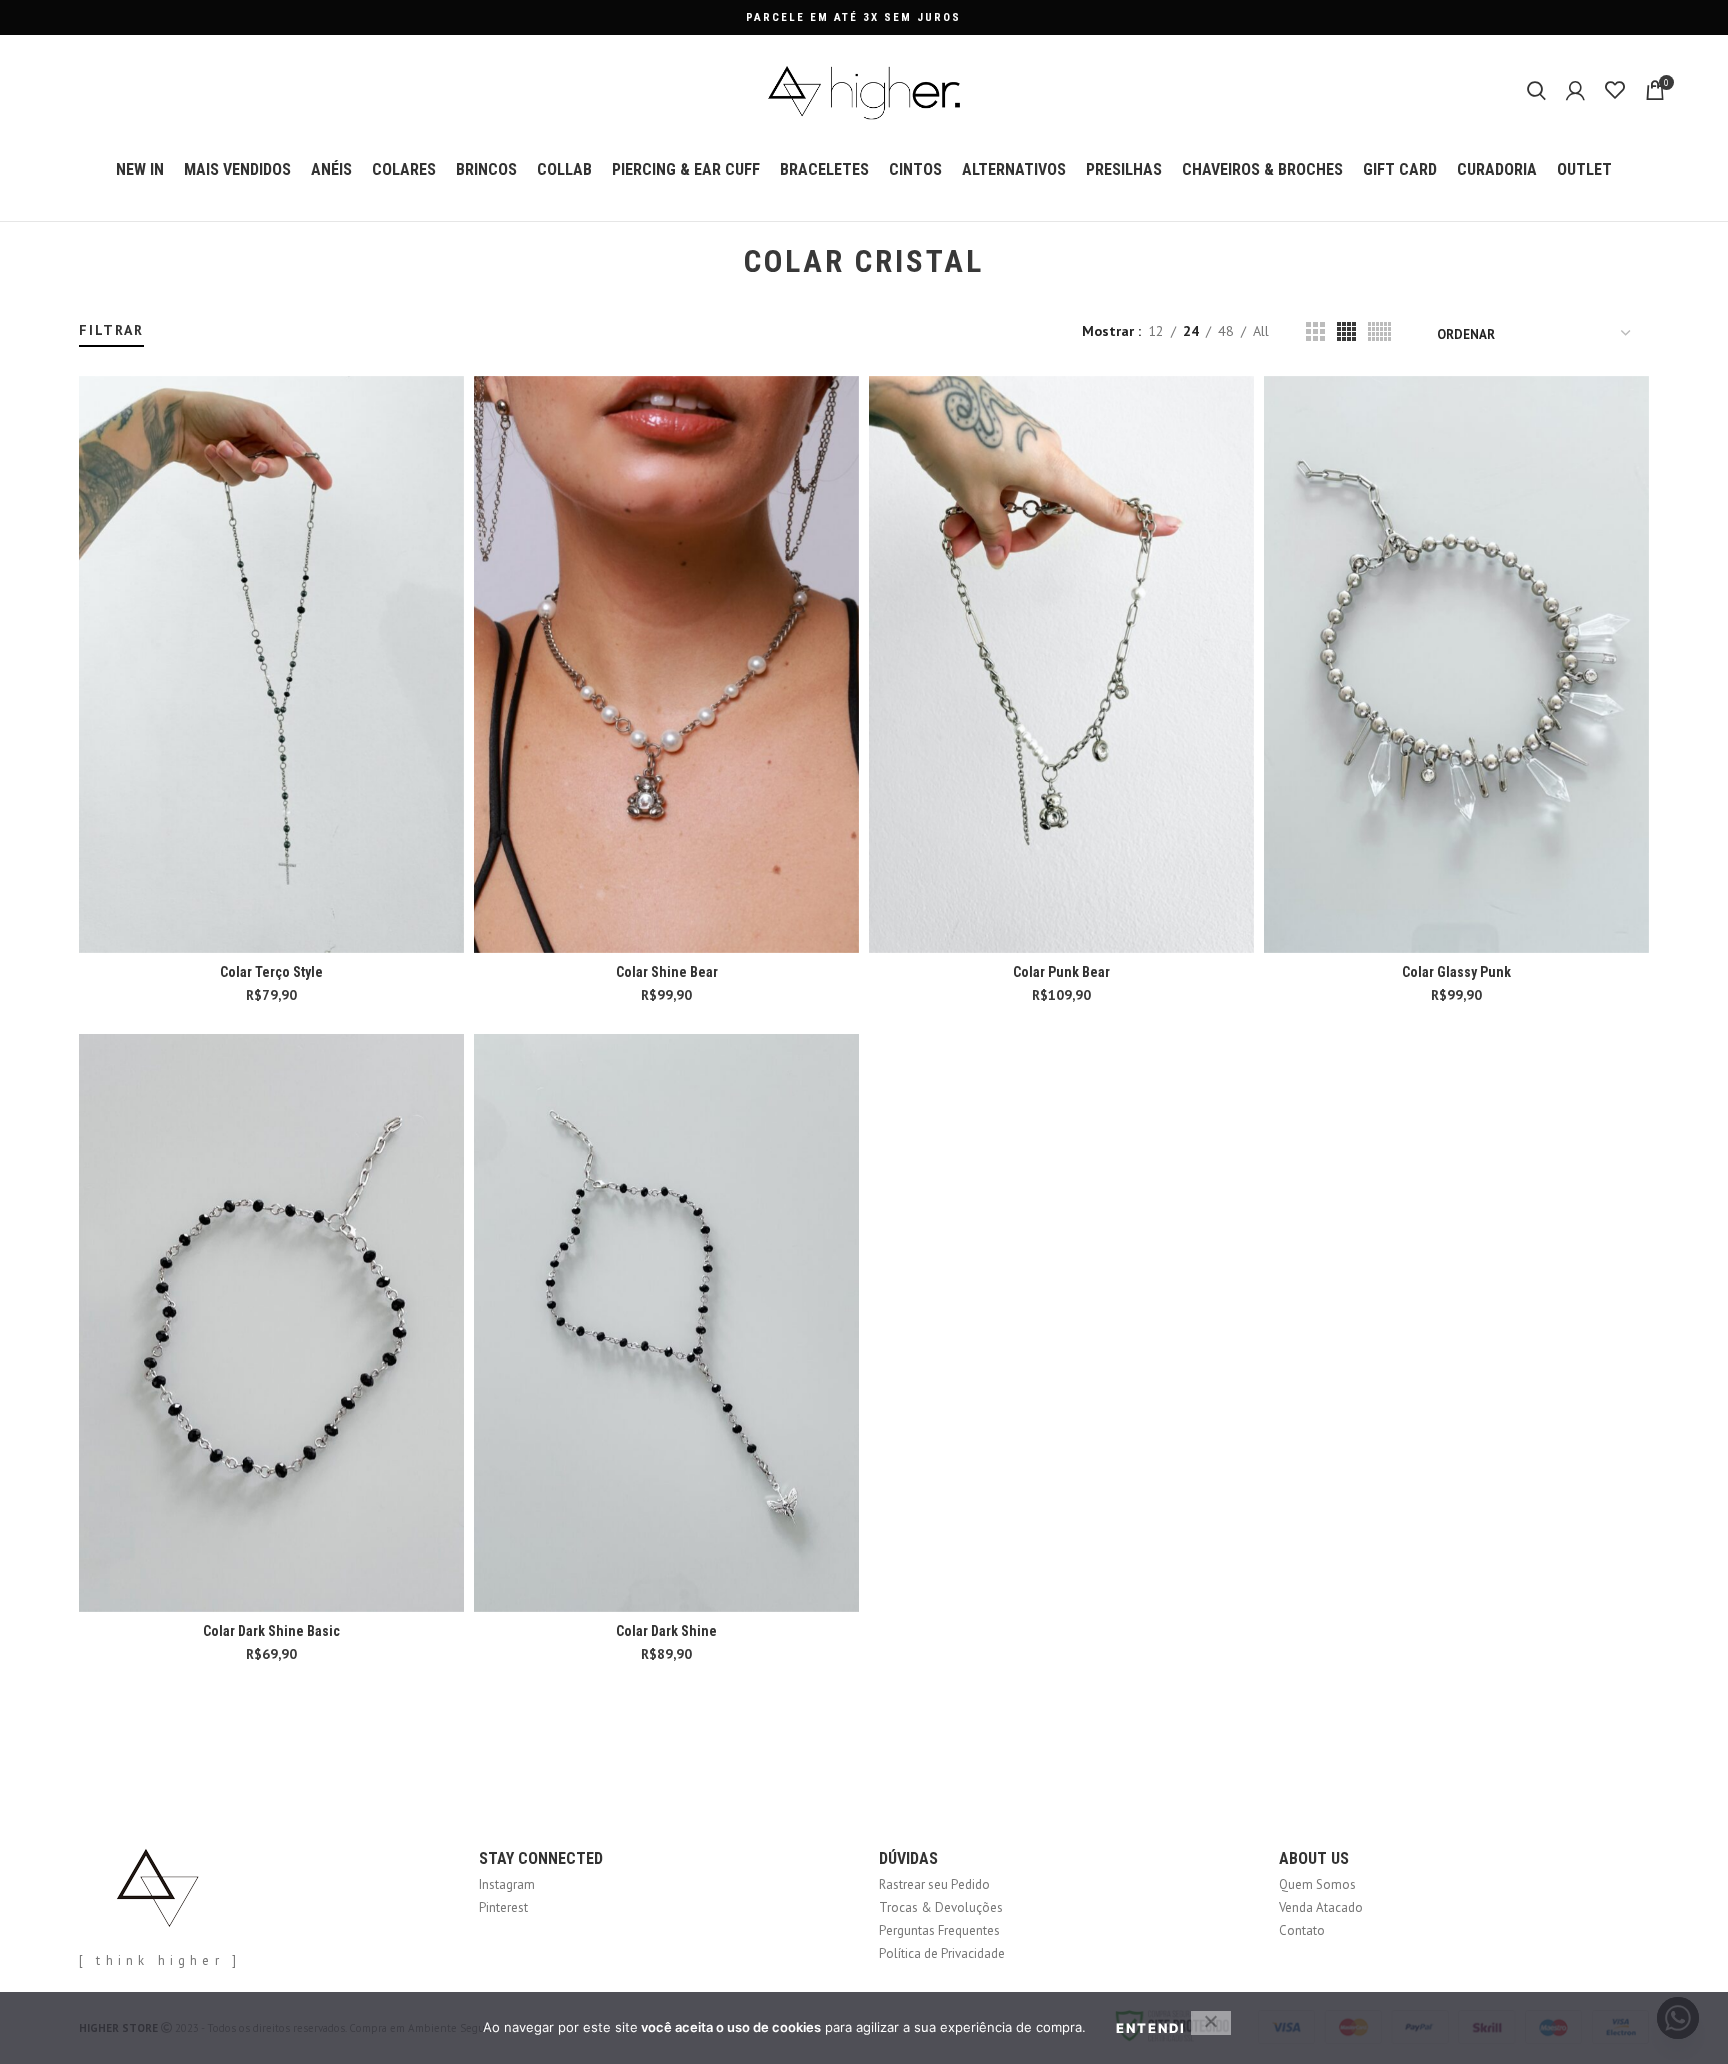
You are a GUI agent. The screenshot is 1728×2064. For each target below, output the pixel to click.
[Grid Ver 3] (1315, 331)
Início (91, 311)
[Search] (1536, 90)
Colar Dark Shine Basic (271, 1631)
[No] (1211, 2023)
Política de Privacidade (942, 1953)
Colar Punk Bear (1061, 972)
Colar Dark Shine (666, 1631)
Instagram (507, 1884)
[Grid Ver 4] (1346, 331)
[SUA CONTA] (1575, 90)
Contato (1302, 1930)
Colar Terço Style (271, 972)
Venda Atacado (1321, 1907)
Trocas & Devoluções (941, 1907)
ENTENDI (1151, 2028)
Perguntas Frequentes (939, 1930)
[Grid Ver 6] (1379, 331)
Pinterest (503, 1907)
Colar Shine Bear (667, 972)
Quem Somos (1317, 1884)
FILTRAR (111, 330)
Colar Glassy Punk (1456, 972)
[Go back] (719, 262)
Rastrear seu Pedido (934, 1884)
